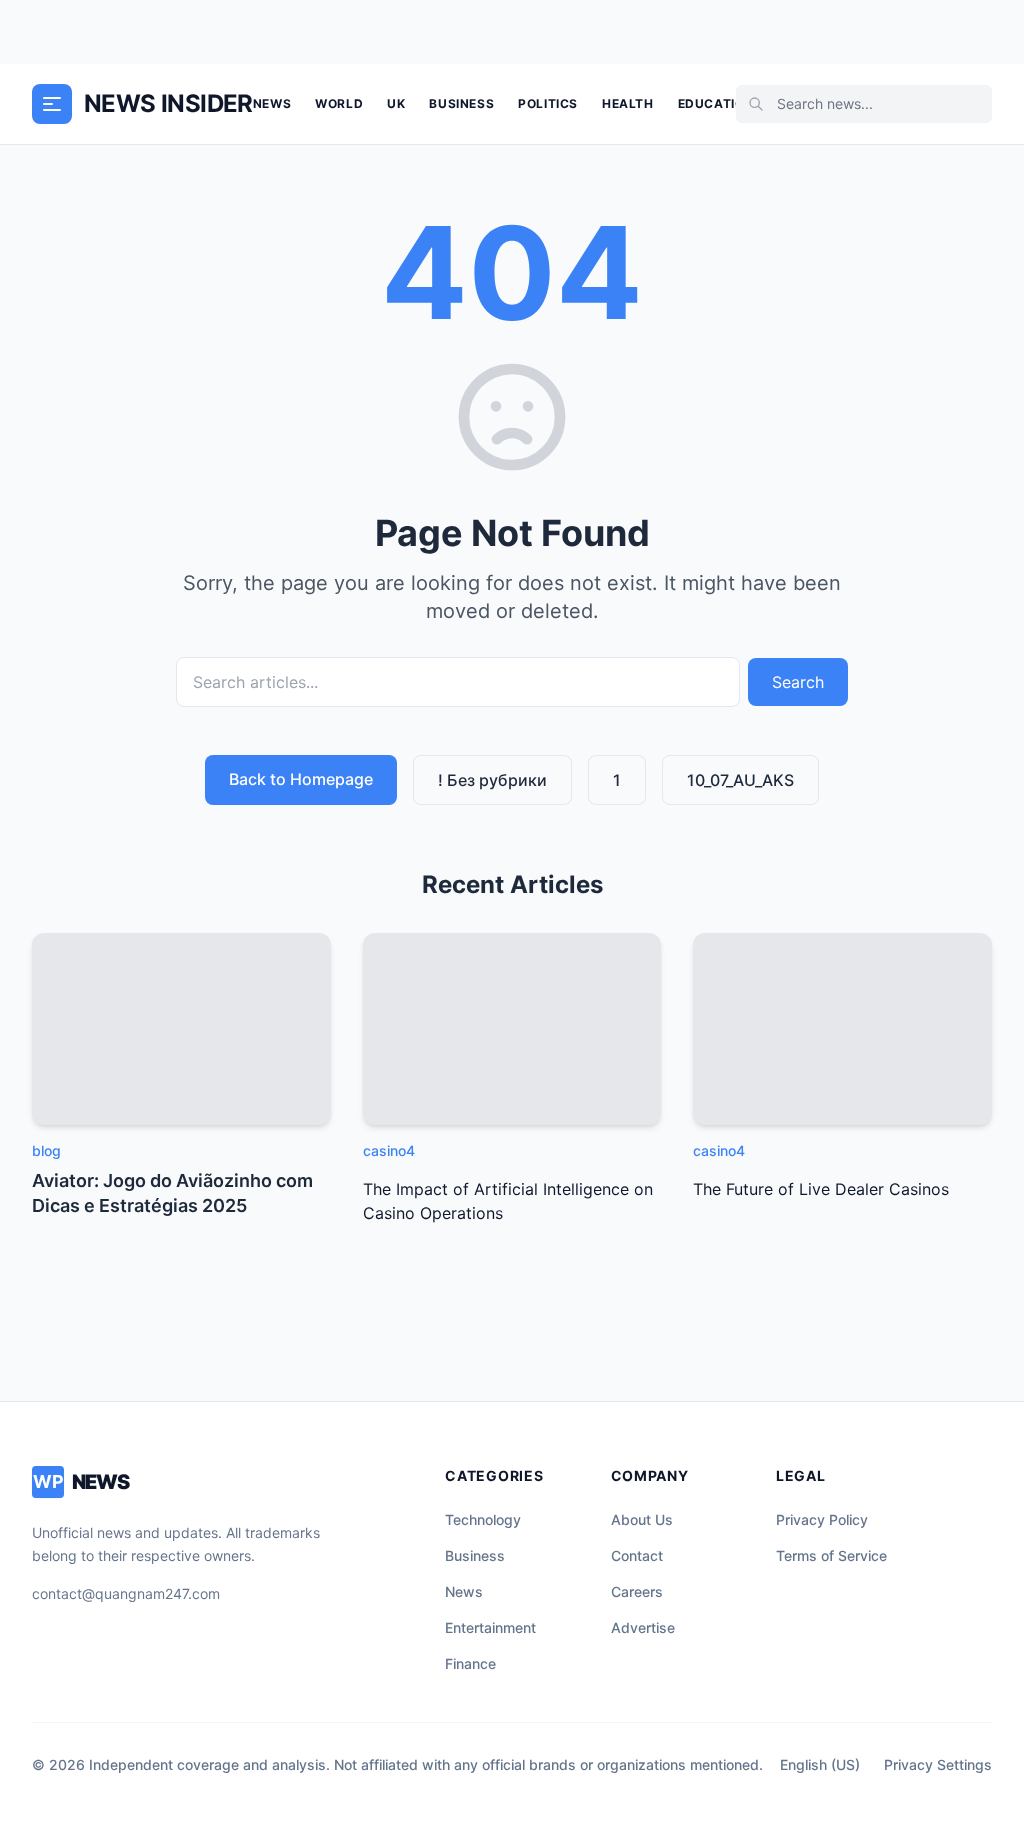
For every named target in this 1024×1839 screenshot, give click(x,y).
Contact (637, 1555)
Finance (470, 1663)
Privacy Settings (938, 1764)
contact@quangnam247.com (126, 1593)
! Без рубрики (492, 780)
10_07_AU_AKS (740, 780)
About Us (642, 1519)
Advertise (643, 1627)
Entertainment (490, 1627)
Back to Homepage (301, 779)
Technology (483, 1519)
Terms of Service (831, 1555)
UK (396, 103)
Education (716, 103)
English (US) (820, 1764)
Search (798, 682)
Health (628, 103)
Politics (548, 103)
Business (461, 103)
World (339, 103)
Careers (637, 1591)
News (272, 103)
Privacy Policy (822, 1519)
